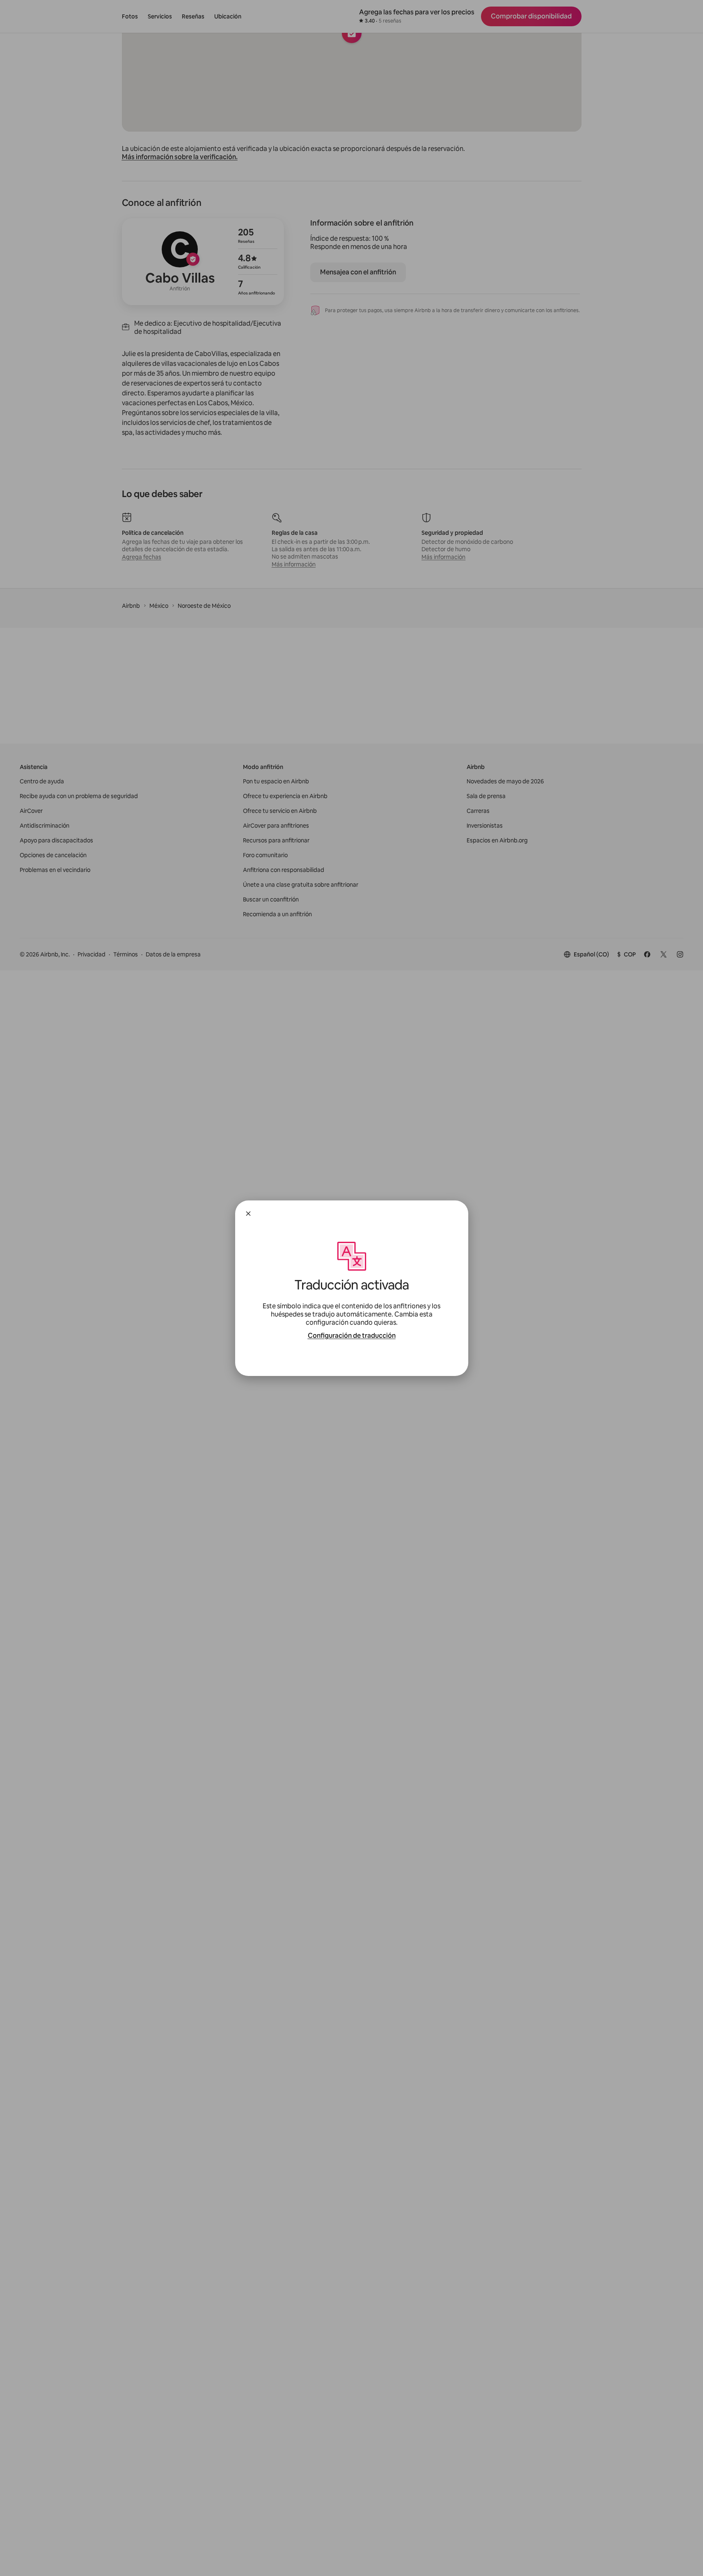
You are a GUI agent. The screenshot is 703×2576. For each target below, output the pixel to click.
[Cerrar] (248, 1214)
